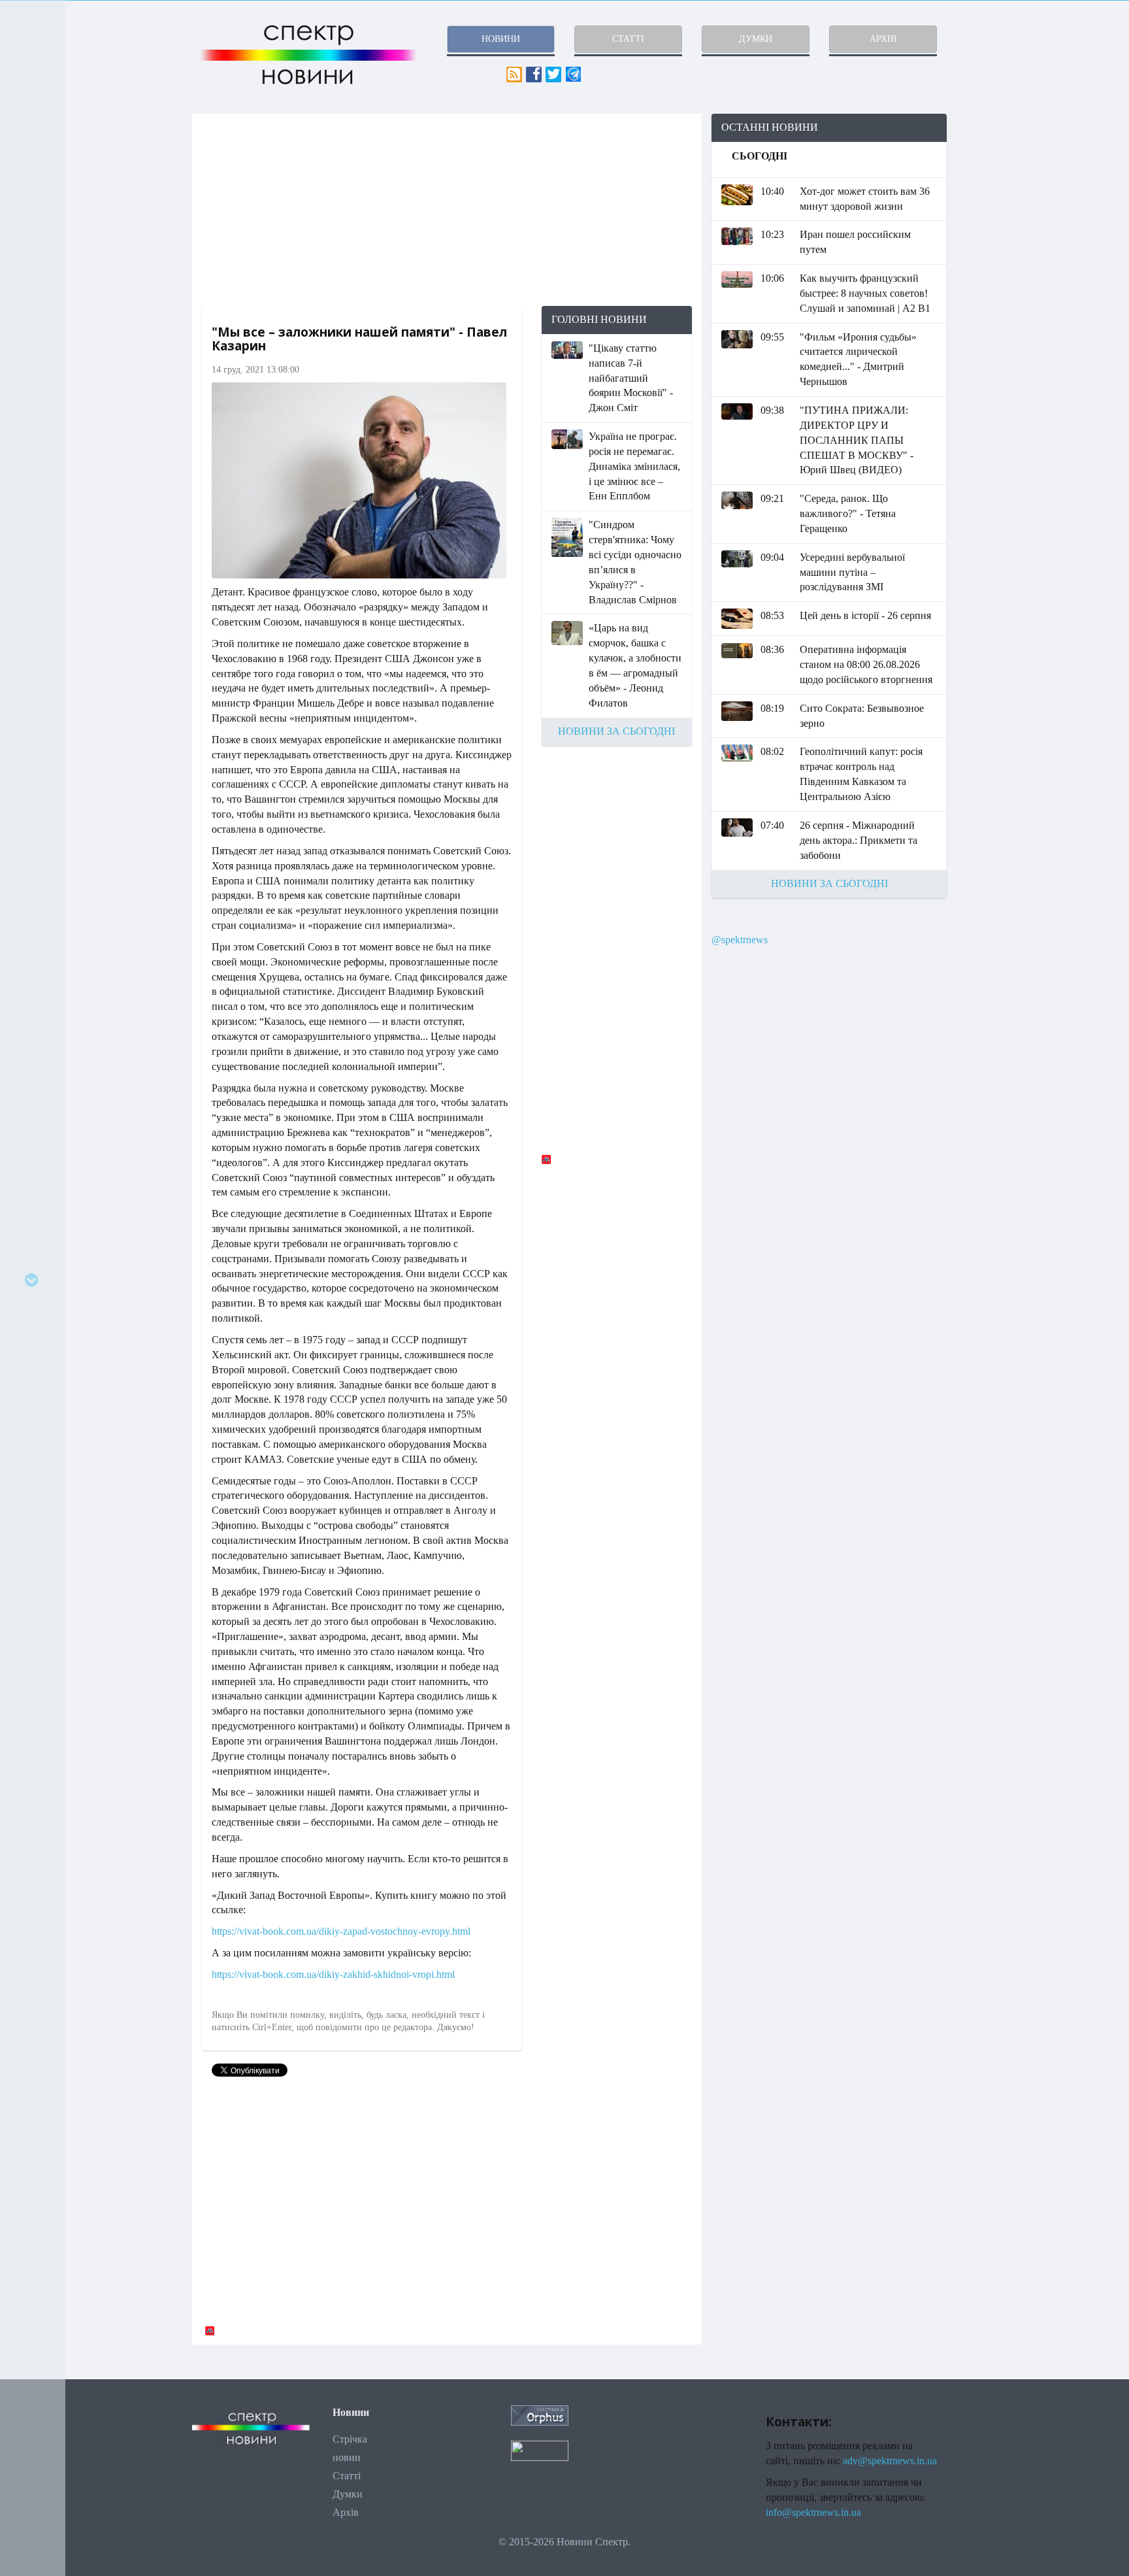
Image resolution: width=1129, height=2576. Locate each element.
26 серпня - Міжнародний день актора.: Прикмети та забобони (859, 840)
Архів (346, 2512)
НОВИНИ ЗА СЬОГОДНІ (616, 731)
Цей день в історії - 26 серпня (865, 615)
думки (756, 39)
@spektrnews (740, 940)
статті (628, 39)
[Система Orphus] (540, 2414)
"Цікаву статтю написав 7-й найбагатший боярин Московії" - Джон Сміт (631, 378)
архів (883, 39)
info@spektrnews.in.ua (813, 2512)
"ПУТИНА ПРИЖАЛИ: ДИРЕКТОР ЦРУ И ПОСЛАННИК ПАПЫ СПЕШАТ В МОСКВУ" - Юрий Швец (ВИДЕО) (857, 440)
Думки (348, 2494)
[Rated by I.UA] (540, 2450)
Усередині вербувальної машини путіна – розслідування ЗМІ (852, 572)
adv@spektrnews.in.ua (890, 2461)
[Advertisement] (447, 210)
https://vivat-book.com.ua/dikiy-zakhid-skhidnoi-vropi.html (333, 1974)
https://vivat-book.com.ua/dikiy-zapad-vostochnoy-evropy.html (341, 1931)
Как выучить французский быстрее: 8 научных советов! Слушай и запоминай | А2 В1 (865, 293)
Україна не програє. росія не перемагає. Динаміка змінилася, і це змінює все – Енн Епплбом (634, 466)
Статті (347, 2476)
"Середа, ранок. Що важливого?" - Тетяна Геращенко (848, 513)
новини (501, 39)
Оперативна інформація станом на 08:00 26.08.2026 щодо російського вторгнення (866, 664)
